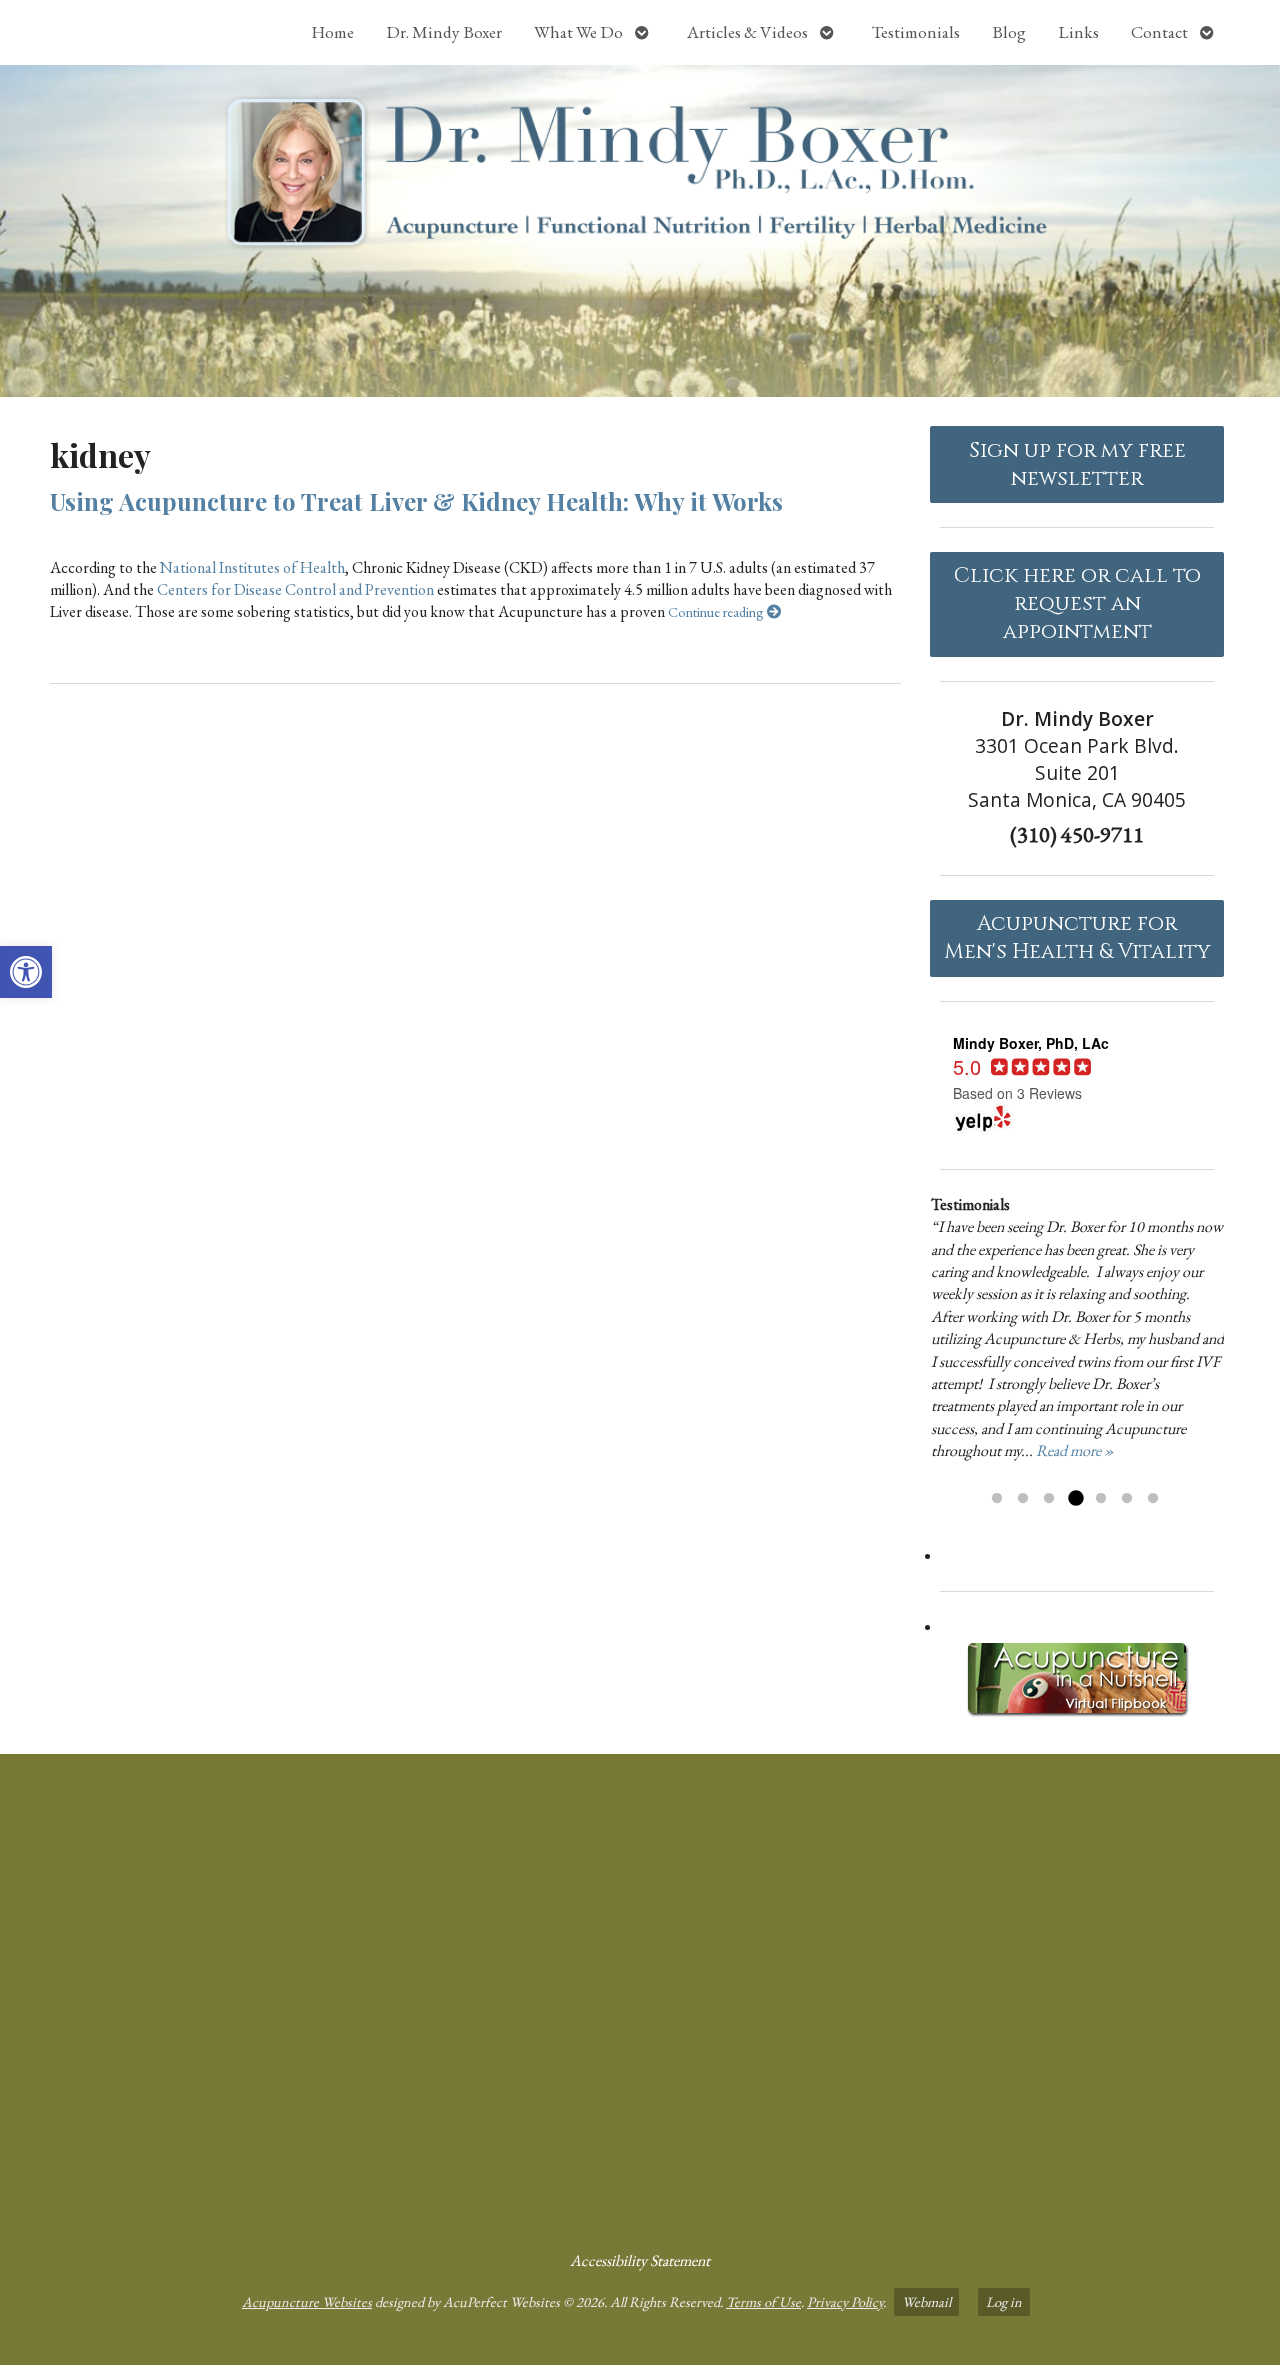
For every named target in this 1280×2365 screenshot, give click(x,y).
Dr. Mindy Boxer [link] (444, 32)
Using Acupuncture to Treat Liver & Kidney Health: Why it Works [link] (416, 501)
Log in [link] (1004, 2301)
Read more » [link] (1075, 1450)
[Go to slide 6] (1127, 1499)
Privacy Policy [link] (845, 2301)
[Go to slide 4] (1075, 1499)
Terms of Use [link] (763, 2301)
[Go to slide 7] (1153, 1499)
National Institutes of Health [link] (252, 567)
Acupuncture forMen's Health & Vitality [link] (1077, 938)
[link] (26, 972)
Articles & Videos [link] (747, 32)
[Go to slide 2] (1023, 1499)
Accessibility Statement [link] (640, 2260)
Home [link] (332, 32)
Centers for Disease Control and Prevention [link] (295, 589)
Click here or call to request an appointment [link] (1077, 604)
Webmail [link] (926, 2301)
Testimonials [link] (916, 32)
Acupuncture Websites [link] (307, 2301)
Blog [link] (1009, 32)
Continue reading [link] (717, 611)
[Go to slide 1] (997, 1499)
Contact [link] (1159, 32)
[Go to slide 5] (1101, 1499)
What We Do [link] (578, 32)
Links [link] (1078, 32)
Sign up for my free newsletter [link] (1077, 465)
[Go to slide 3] (1049, 1499)
